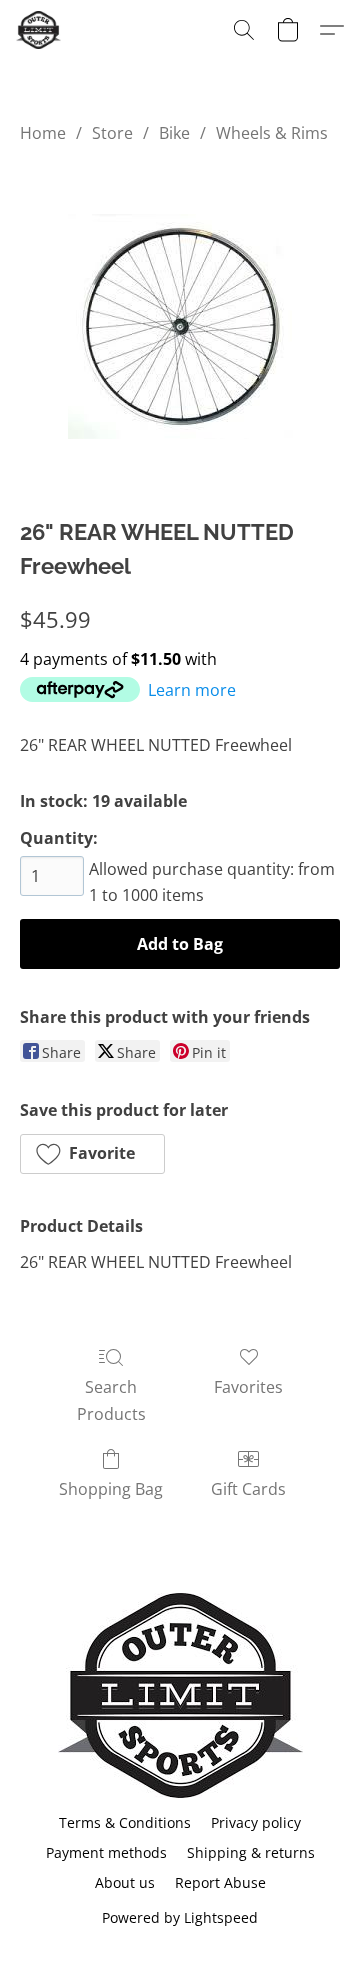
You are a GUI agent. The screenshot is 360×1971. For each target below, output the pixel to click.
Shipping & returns (251, 1852)
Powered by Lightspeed (180, 1917)
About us (125, 1882)
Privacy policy (256, 1822)
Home (43, 133)
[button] (39, 30)
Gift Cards (248, 1489)
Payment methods (106, 1852)
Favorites (248, 1387)
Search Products (111, 1400)
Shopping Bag (111, 1489)
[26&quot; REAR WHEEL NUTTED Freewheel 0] (180, 326)
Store (112, 133)
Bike (174, 133)
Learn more (192, 690)
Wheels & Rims (272, 133)
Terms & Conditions (125, 1822)
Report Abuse (220, 1882)
